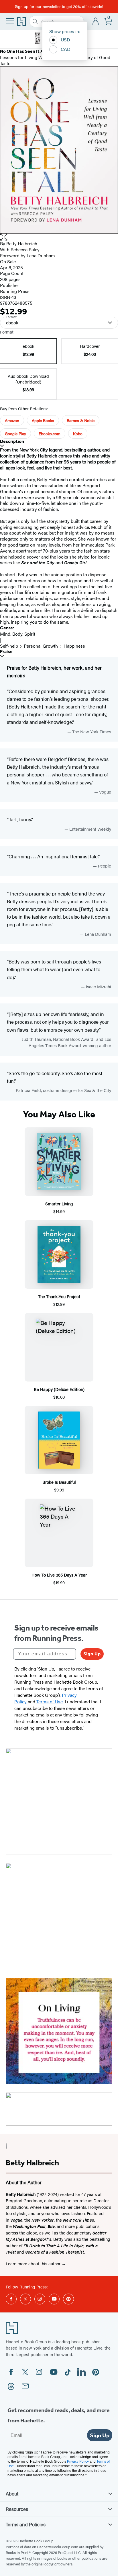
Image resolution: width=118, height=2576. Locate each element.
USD (65, 40)
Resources (17, 2509)
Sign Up (92, 1654)
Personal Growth (41, 646)
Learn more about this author (34, 2263)
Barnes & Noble (81, 420)
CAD (66, 49)
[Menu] (10, 21)
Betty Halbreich (22, 243)
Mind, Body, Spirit (18, 634)
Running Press (15, 291)
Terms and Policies (26, 2524)
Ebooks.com (50, 433)
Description (12, 441)
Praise (6, 651)
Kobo (78, 433)
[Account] (96, 22)
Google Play (15, 433)
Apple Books (43, 420)
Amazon (12, 420)
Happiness (74, 646)
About (12, 2493)
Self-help (9, 646)
